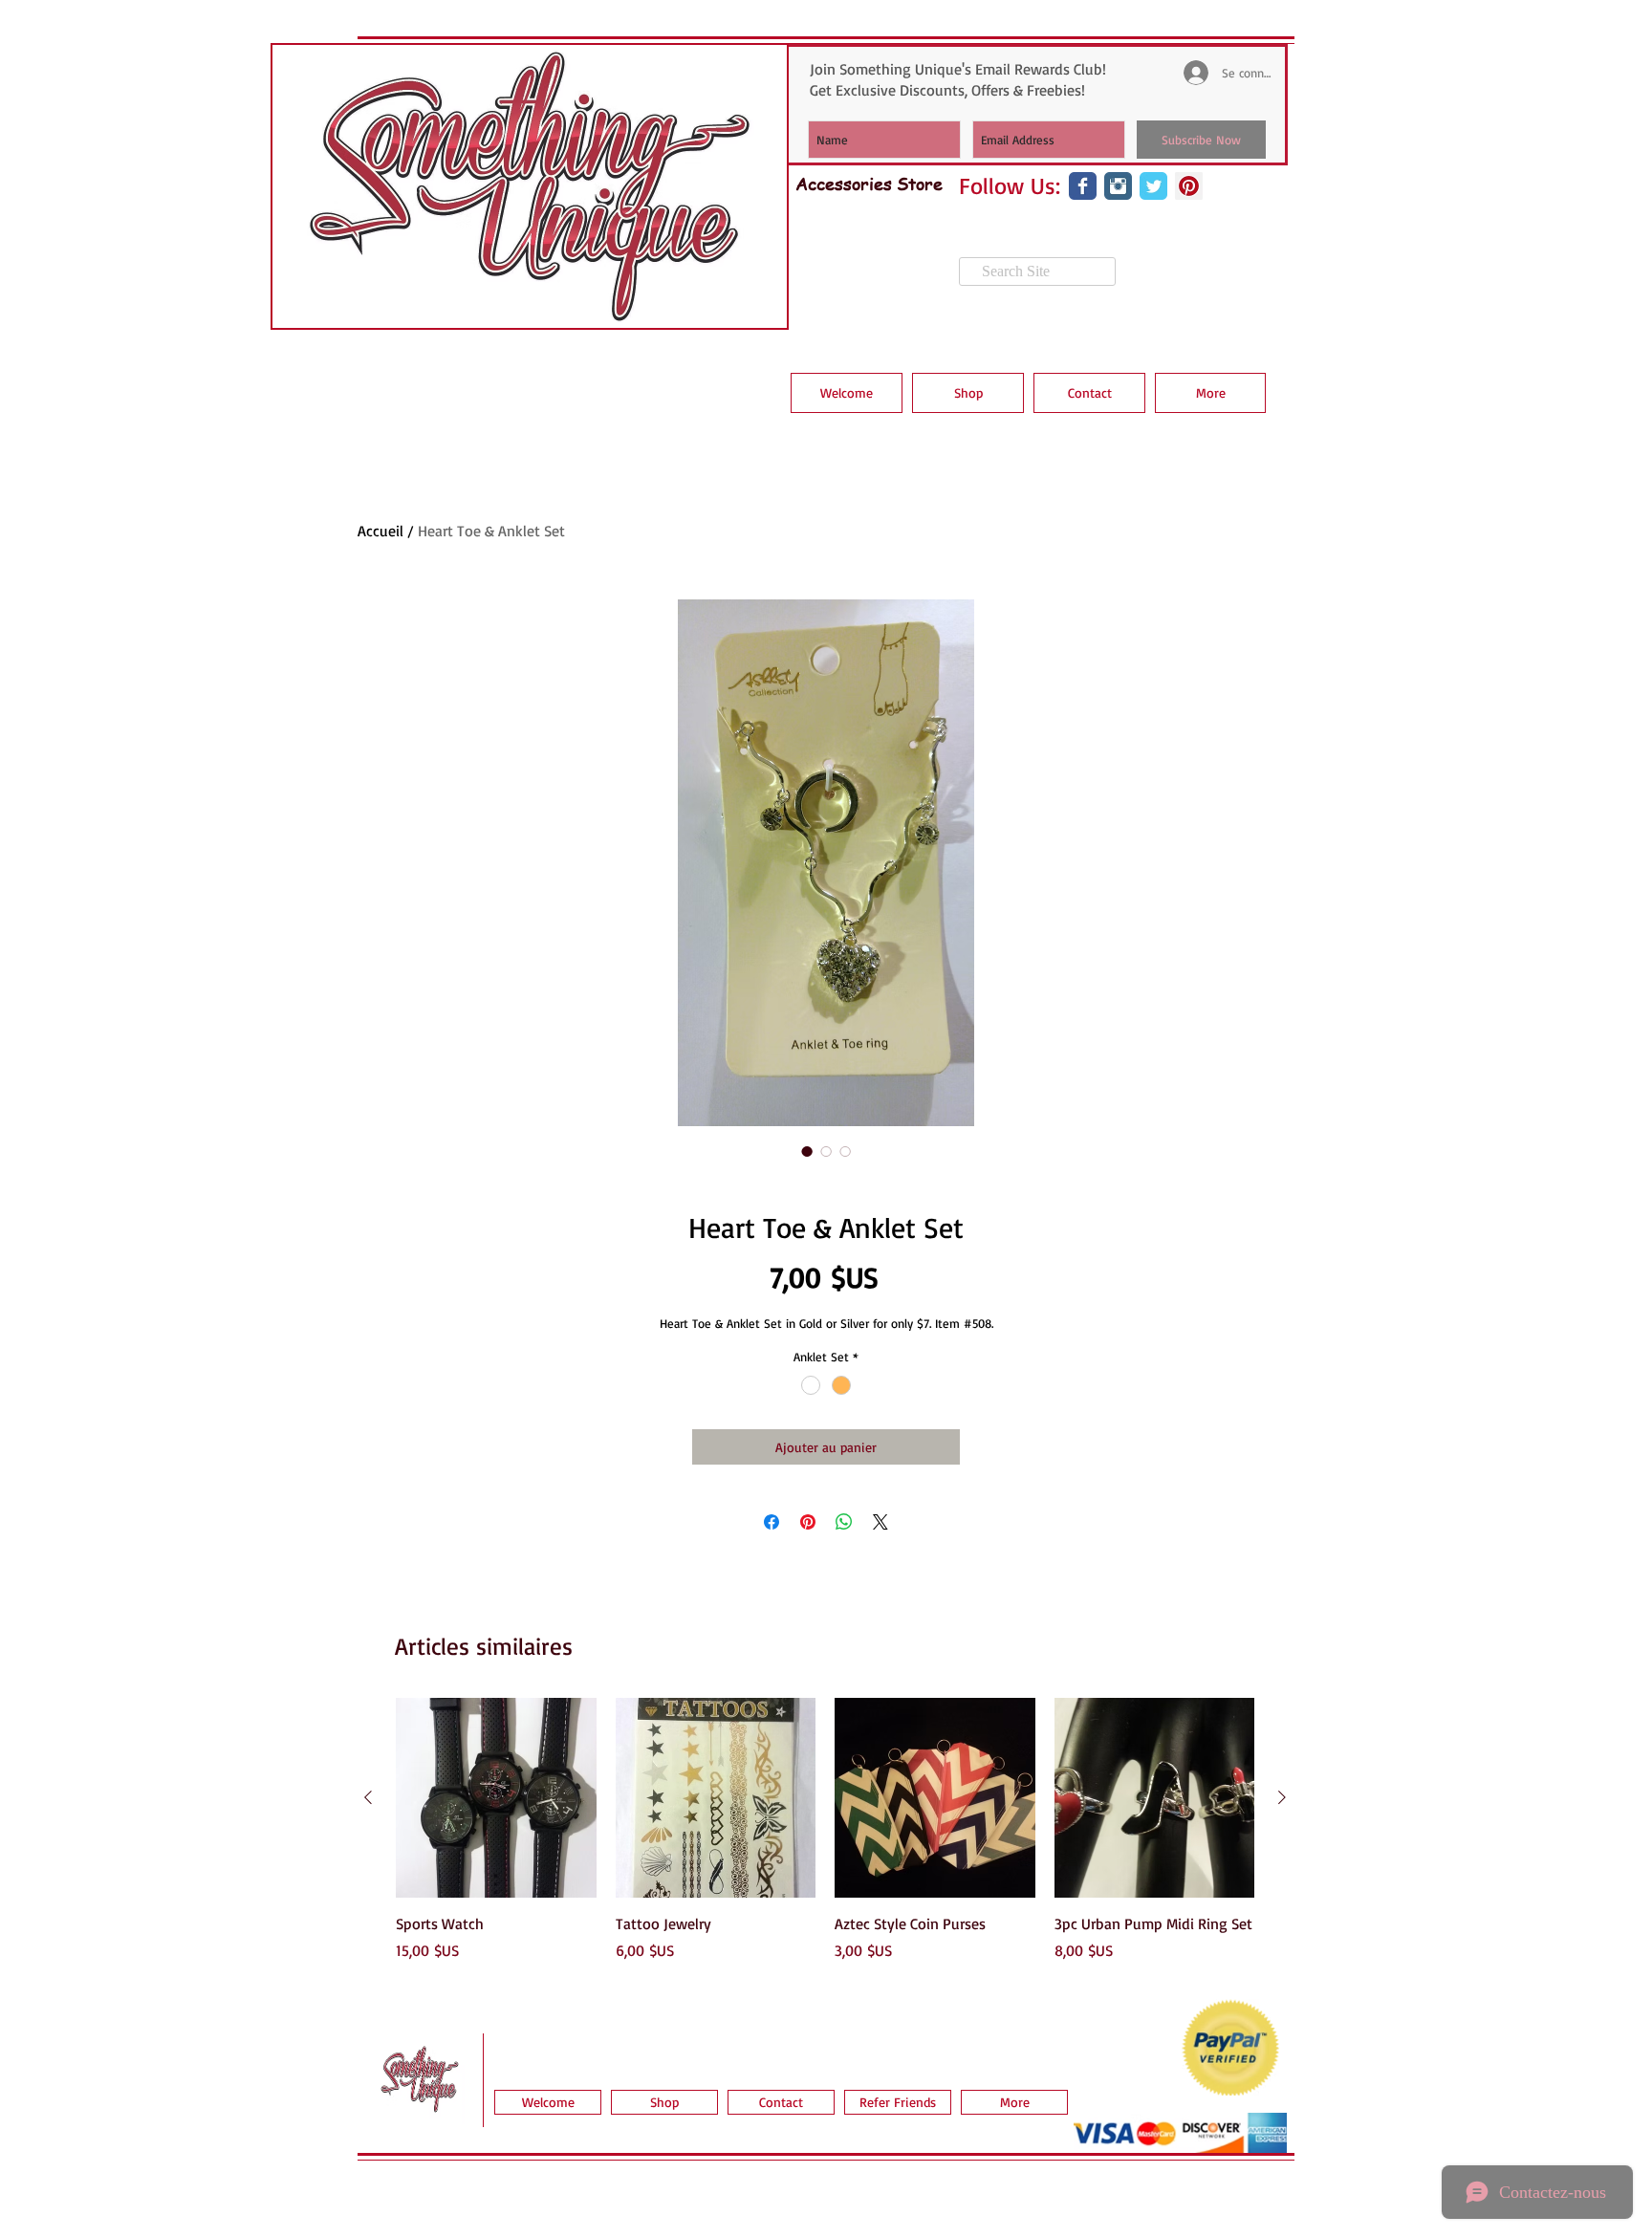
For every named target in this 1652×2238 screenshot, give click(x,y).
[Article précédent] (368, 1797)
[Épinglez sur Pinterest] (808, 1522)
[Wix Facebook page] (1083, 186)
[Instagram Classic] (1118, 186)
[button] (968, 393)
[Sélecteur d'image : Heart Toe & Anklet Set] (807, 1151)
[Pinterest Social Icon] (1189, 186)
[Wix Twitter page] (1153, 186)
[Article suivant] (1282, 1797)
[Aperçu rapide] (496, 1798)
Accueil (380, 531)
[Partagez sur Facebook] (772, 1522)
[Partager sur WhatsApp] (844, 1522)
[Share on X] (880, 1522)
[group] (825, 1840)
